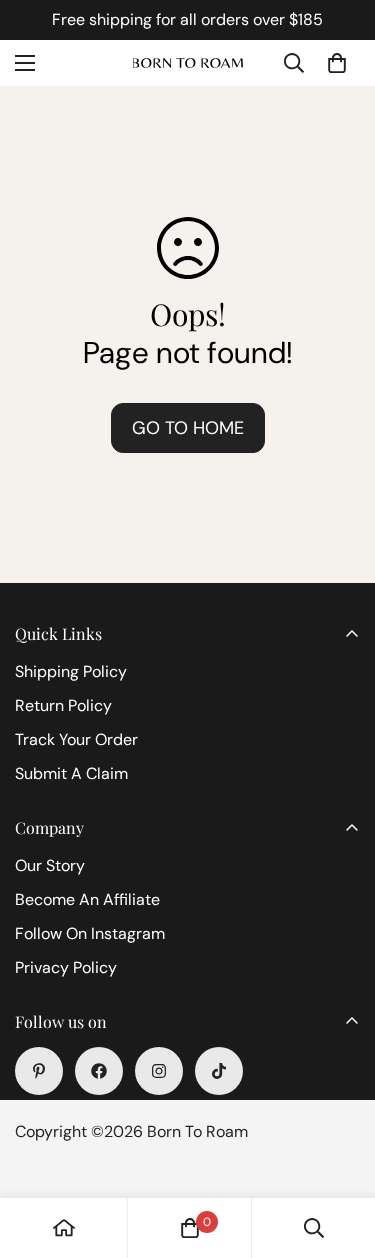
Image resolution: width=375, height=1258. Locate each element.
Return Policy (63, 705)
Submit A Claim (71, 773)
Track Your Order (76, 739)
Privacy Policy (66, 967)
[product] (64, 1228)
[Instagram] (159, 1071)
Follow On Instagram (90, 933)
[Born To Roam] (188, 63)
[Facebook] (99, 1071)
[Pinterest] (39, 1071)
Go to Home (188, 428)
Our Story (50, 865)
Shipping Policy (71, 671)
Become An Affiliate (87, 899)
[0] (337, 63)
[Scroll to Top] (339, 1152)
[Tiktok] (219, 1071)
